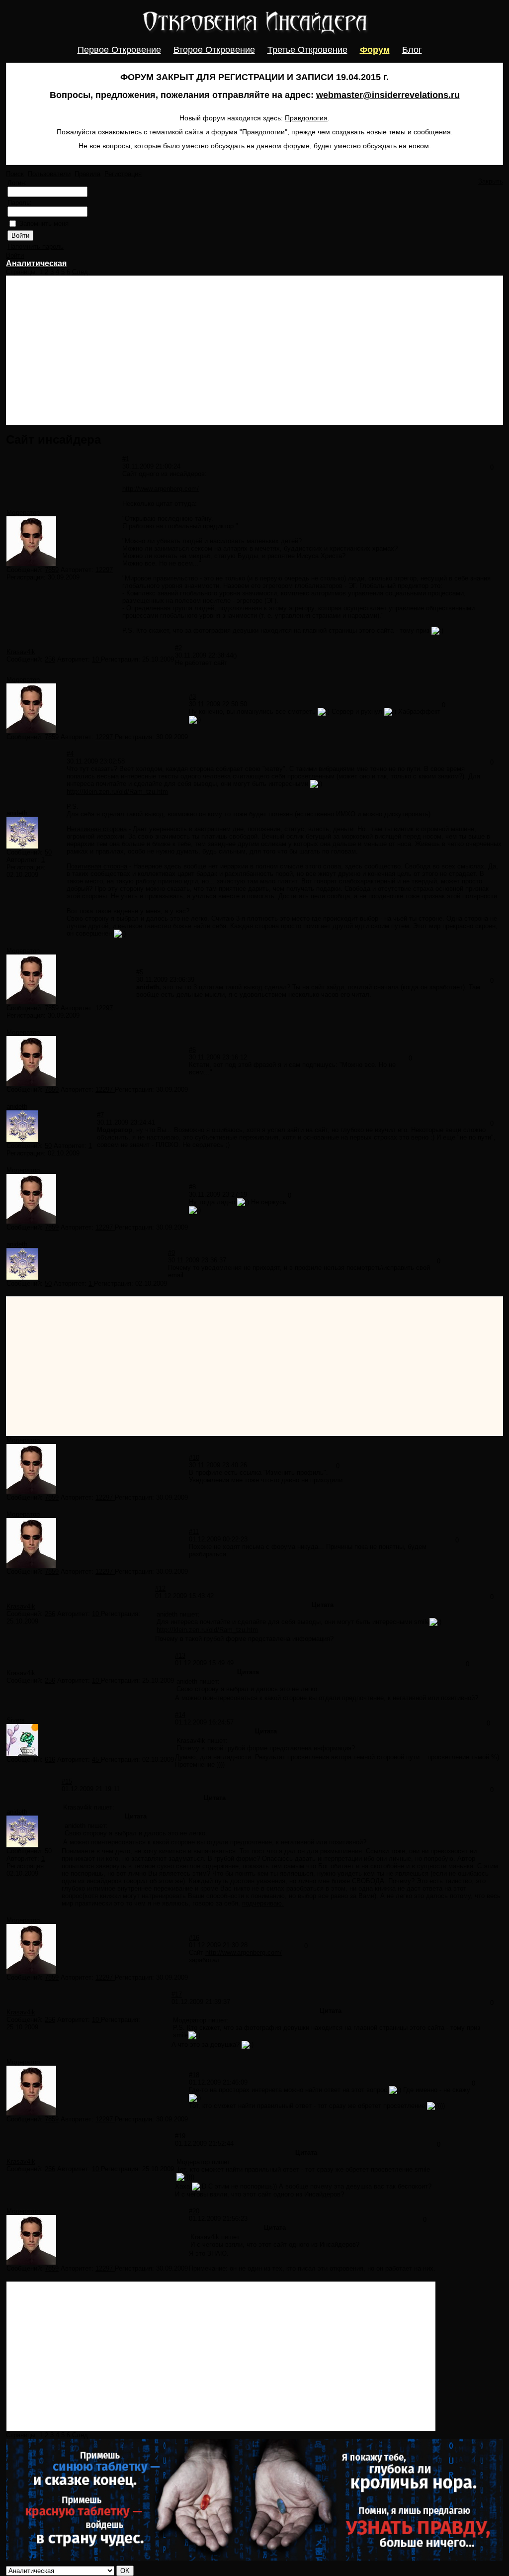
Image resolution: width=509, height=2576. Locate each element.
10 (96, 659)
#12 (160, 1588)
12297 (104, 570)
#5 (140, 972)
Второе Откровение (214, 50)
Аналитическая (36, 263)
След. (81, 272)
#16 (194, 1938)
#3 (192, 697)
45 (96, 1760)
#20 (194, 2211)
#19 (180, 2136)
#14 (180, 1715)
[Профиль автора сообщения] (31, 564)
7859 (52, 570)
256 (50, 659)
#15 (67, 1781)
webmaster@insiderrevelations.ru (388, 95)
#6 (192, 1050)
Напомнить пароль (36, 246)
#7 (100, 1115)
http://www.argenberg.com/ (161, 489)
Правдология (306, 118)
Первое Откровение (119, 50)
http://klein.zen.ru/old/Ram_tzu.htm (117, 792)
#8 (192, 1187)
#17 (177, 1994)
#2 (178, 648)
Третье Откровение (307, 50)
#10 (194, 1458)
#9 (171, 1253)
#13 (180, 1656)
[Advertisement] (254, 350)
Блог (412, 50)
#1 (126, 459)
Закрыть (491, 181)
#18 (194, 2075)
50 (48, 852)
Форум (375, 50)
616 (50, 1760)
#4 (70, 754)
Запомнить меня (44, 224)
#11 (194, 1532)
